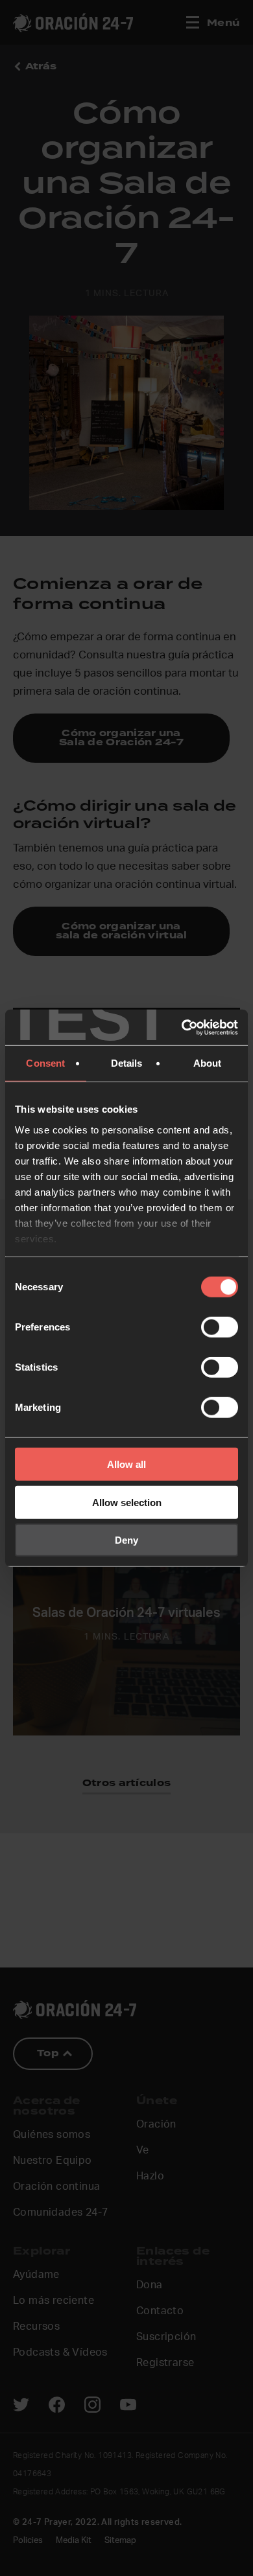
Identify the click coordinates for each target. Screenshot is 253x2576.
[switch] (220, 1327)
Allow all (126, 1464)
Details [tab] (127, 1063)
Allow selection (127, 1502)
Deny (126, 1540)
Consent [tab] (45, 1063)
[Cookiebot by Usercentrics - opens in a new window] (182, 1027)
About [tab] (208, 1063)
